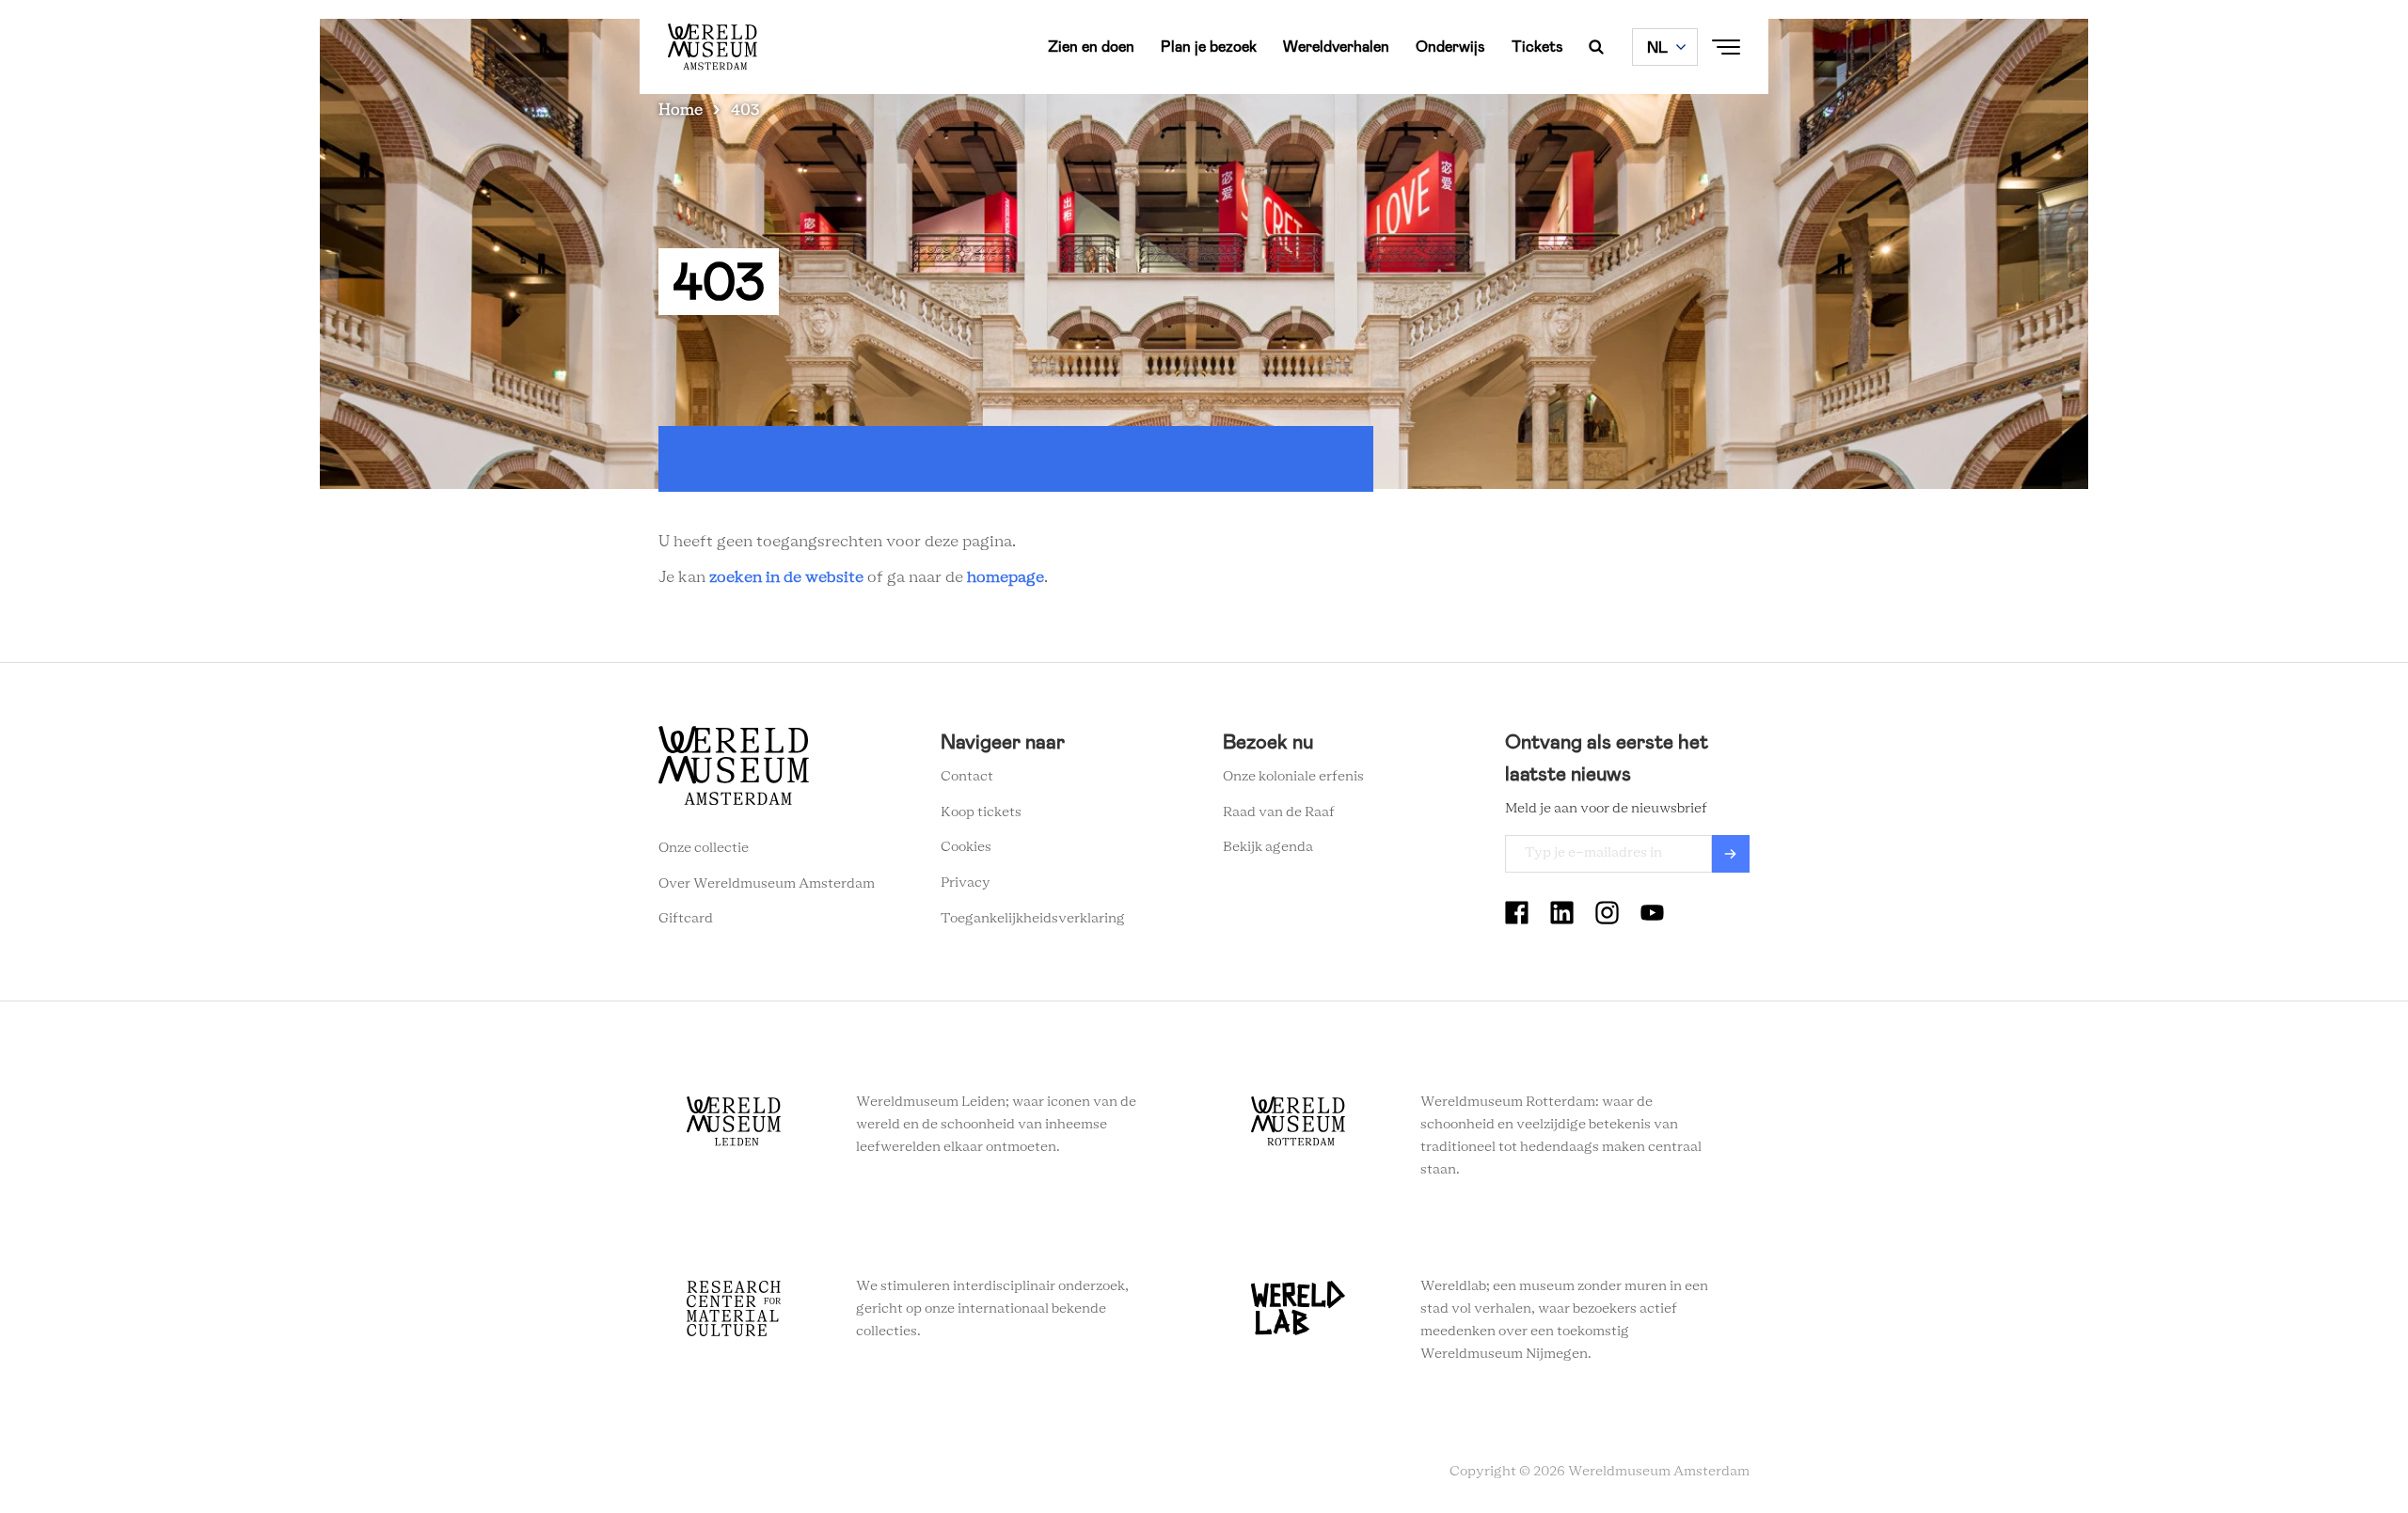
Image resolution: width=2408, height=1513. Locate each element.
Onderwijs (1450, 47)
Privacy (966, 883)
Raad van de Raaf (1279, 812)
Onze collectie (704, 848)
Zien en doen (1091, 47)
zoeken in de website (786, 577)
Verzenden (1731, 854)
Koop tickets (981, 812)
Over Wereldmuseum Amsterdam (767, 884)
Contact (967, 777)
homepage (1006, 577)
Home (681, 110)
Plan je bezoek (1209, 47)
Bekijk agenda (1268, 847)
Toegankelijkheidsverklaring (1033, 919)
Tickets (1537, 47)
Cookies (966, 847)
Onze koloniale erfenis (1293, 777)
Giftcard (686, 919)
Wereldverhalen (1336, 47)
